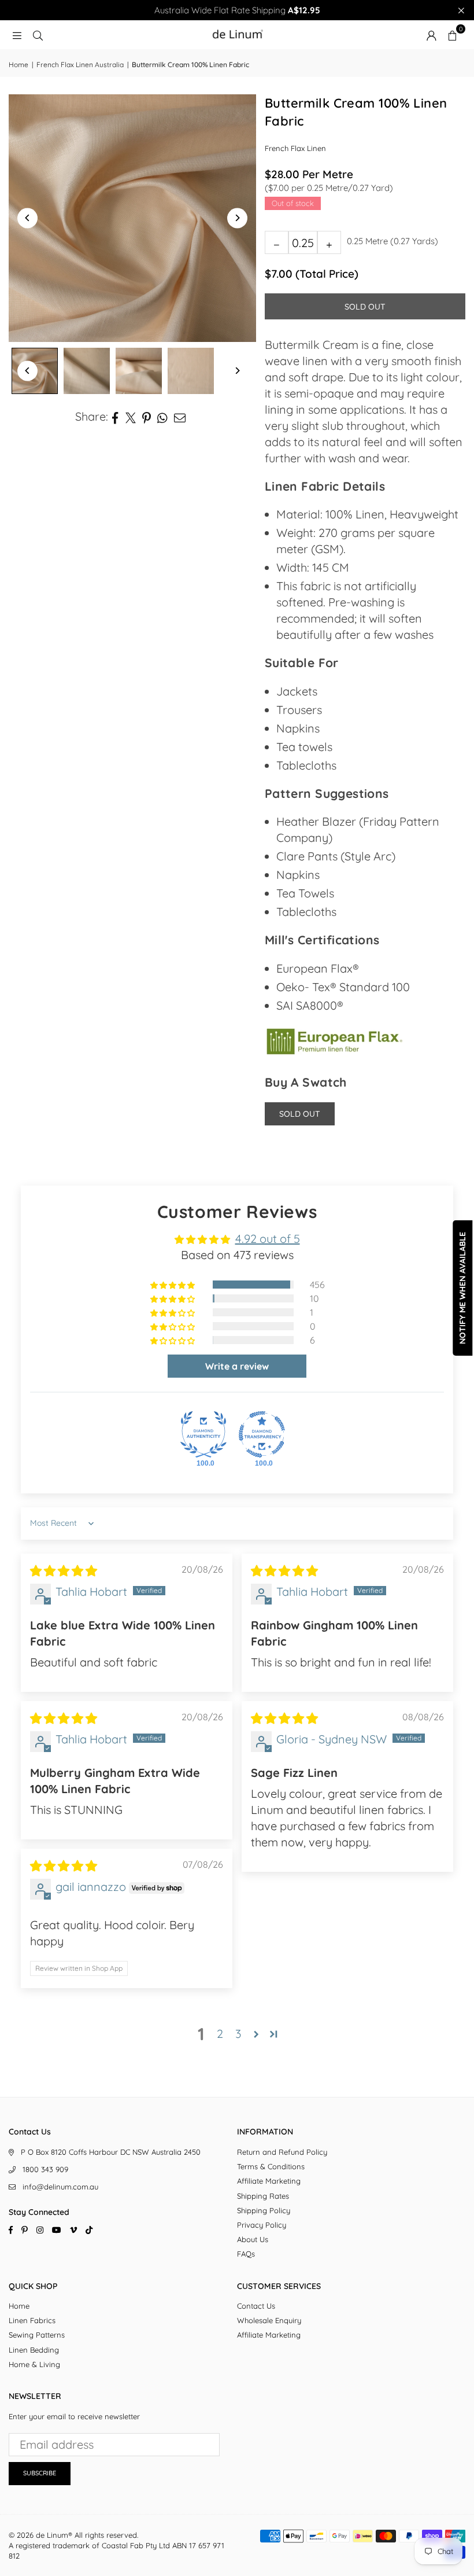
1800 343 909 (45, 2169)
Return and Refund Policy (282, 2152)
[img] (64, 1571)
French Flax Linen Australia (80, 65)
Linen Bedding (34, 2350)
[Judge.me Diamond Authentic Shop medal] (203, 1434)
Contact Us (256, 2306)
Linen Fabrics (32, 2320)
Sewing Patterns (37, 2335)
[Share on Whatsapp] (163, 417)
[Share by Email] (180, 417)
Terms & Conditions (271, 2166)
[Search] (38, 34)
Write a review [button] (237, 1366)
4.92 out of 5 (268, 1239)
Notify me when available (462, 1288)
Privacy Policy (262, 2225)
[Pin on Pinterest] (147, 417)
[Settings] (431, 35)
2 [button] (220, 2034)
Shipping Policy (264, 2210)
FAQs (246, 2254)
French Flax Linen (295, 148)
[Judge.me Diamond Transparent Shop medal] (262, 1434)
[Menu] (17, 34)
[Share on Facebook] (115, 417)
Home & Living (34, 2364)
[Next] (237, 218)
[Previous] (27, 218)
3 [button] (238, 2034)
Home (18, 65)
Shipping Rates (263, 2196)
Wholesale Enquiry (269, 2320)
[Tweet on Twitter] (131, 417)
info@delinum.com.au (60, 2187)
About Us (253, 2239)
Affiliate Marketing (269, 2181)
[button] (452, 35)
